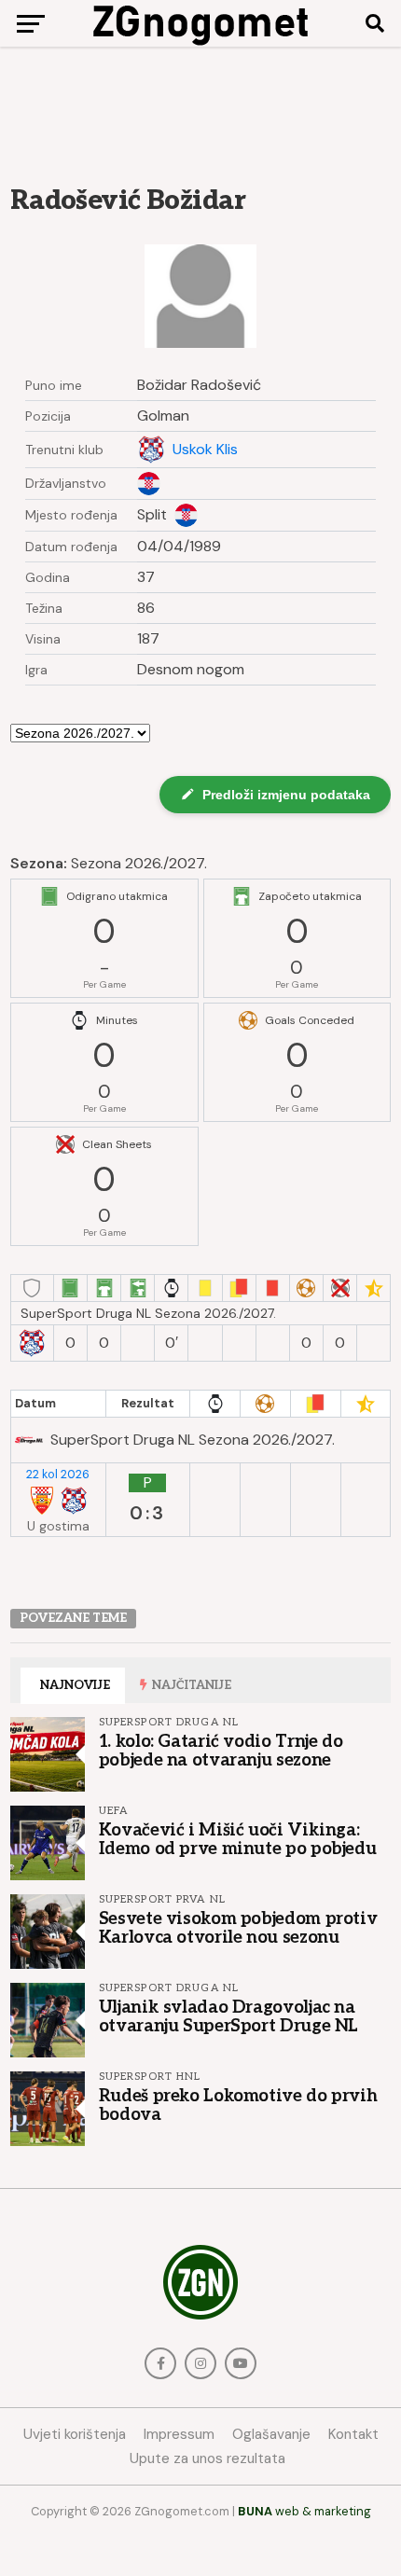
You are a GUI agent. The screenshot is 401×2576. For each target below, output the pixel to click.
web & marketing (304, 2511)
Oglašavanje (271, 2434)
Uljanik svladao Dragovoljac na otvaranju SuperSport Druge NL (228, 2016)
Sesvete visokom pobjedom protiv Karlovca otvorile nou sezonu (238, 1928)
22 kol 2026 (58, 1475)
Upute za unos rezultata (207, 2458)
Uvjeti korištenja (75, 2434)
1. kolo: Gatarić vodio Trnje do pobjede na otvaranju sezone (221, 1751)
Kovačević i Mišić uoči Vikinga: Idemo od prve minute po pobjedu (238, 1839)
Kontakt (353, 2434)
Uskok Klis (205, 450)
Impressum (179, 2434)
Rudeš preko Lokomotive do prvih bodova (238, 2105)
